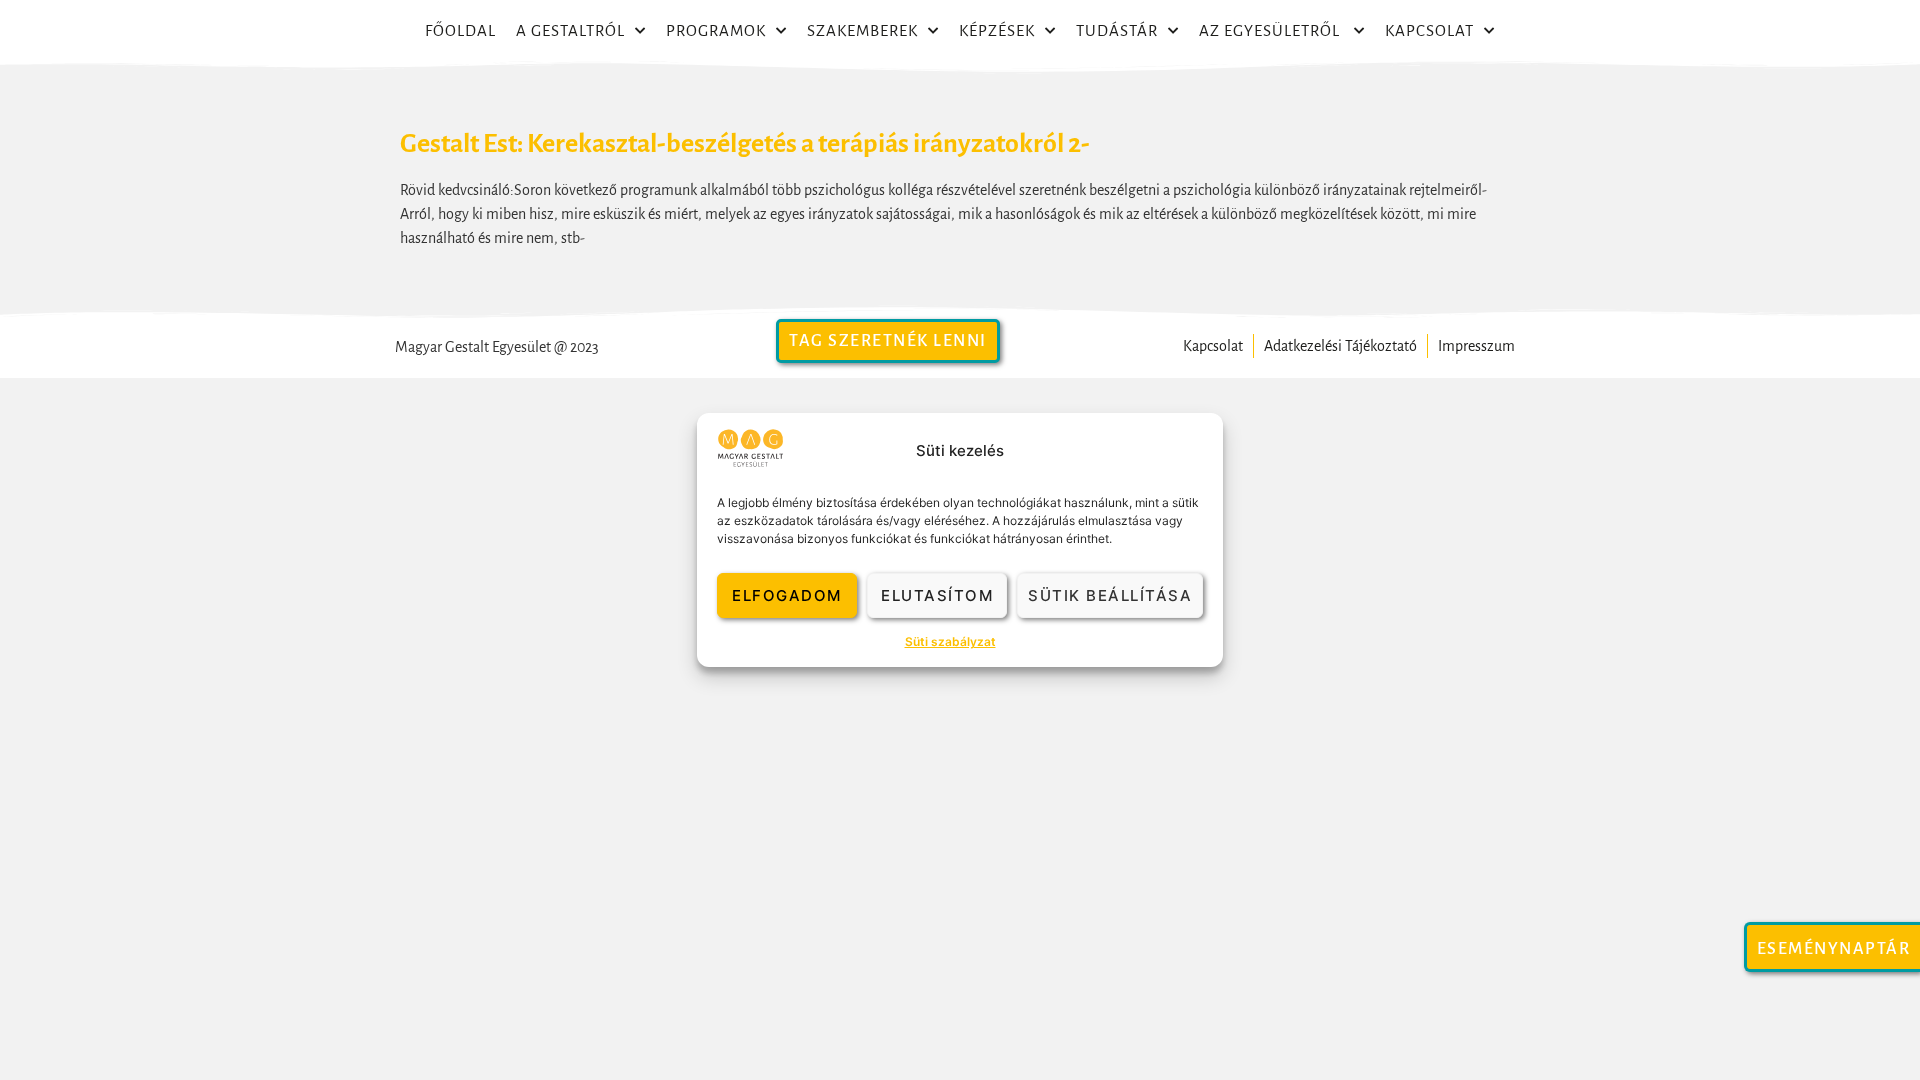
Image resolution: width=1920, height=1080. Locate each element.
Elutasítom (937, 595)
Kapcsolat (1429, 30)
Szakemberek (862, 30)
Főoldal (460, 30)
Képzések (997, 30)
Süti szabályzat (950, 641)
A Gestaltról (570, 30)
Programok (716, 30)
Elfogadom (787, 595)
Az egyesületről (1271, 30)
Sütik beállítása (1110, 595)
